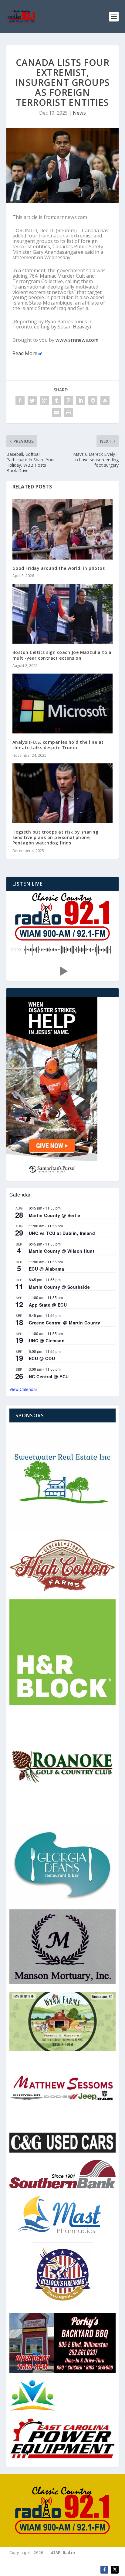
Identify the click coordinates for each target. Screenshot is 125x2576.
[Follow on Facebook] (104, 2570)
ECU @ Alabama (47, 1269)
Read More (25, 353)
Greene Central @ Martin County (65, 1323)
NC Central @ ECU (49, 1376)
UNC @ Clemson (47, 1340)
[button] (62, 971)
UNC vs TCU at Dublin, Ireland (62, 1233)
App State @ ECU (48, 1305)
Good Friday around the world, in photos (59, 568)
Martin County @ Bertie (55, 1215)
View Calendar (23, 1389)
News (79, 113)
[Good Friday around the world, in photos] (63, 529)
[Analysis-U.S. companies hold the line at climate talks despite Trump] (63, 704)
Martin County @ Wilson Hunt (62, 1251)
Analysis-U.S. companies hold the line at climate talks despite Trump (58, 745)
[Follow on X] (115, 2570)
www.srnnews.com (77, 340)
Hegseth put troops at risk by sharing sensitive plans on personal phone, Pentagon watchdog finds (56, 837)
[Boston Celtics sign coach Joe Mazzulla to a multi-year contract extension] (63, 614)
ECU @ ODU (42, 1358)
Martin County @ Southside (59, 1287)
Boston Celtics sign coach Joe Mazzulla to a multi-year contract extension (62, 655)
